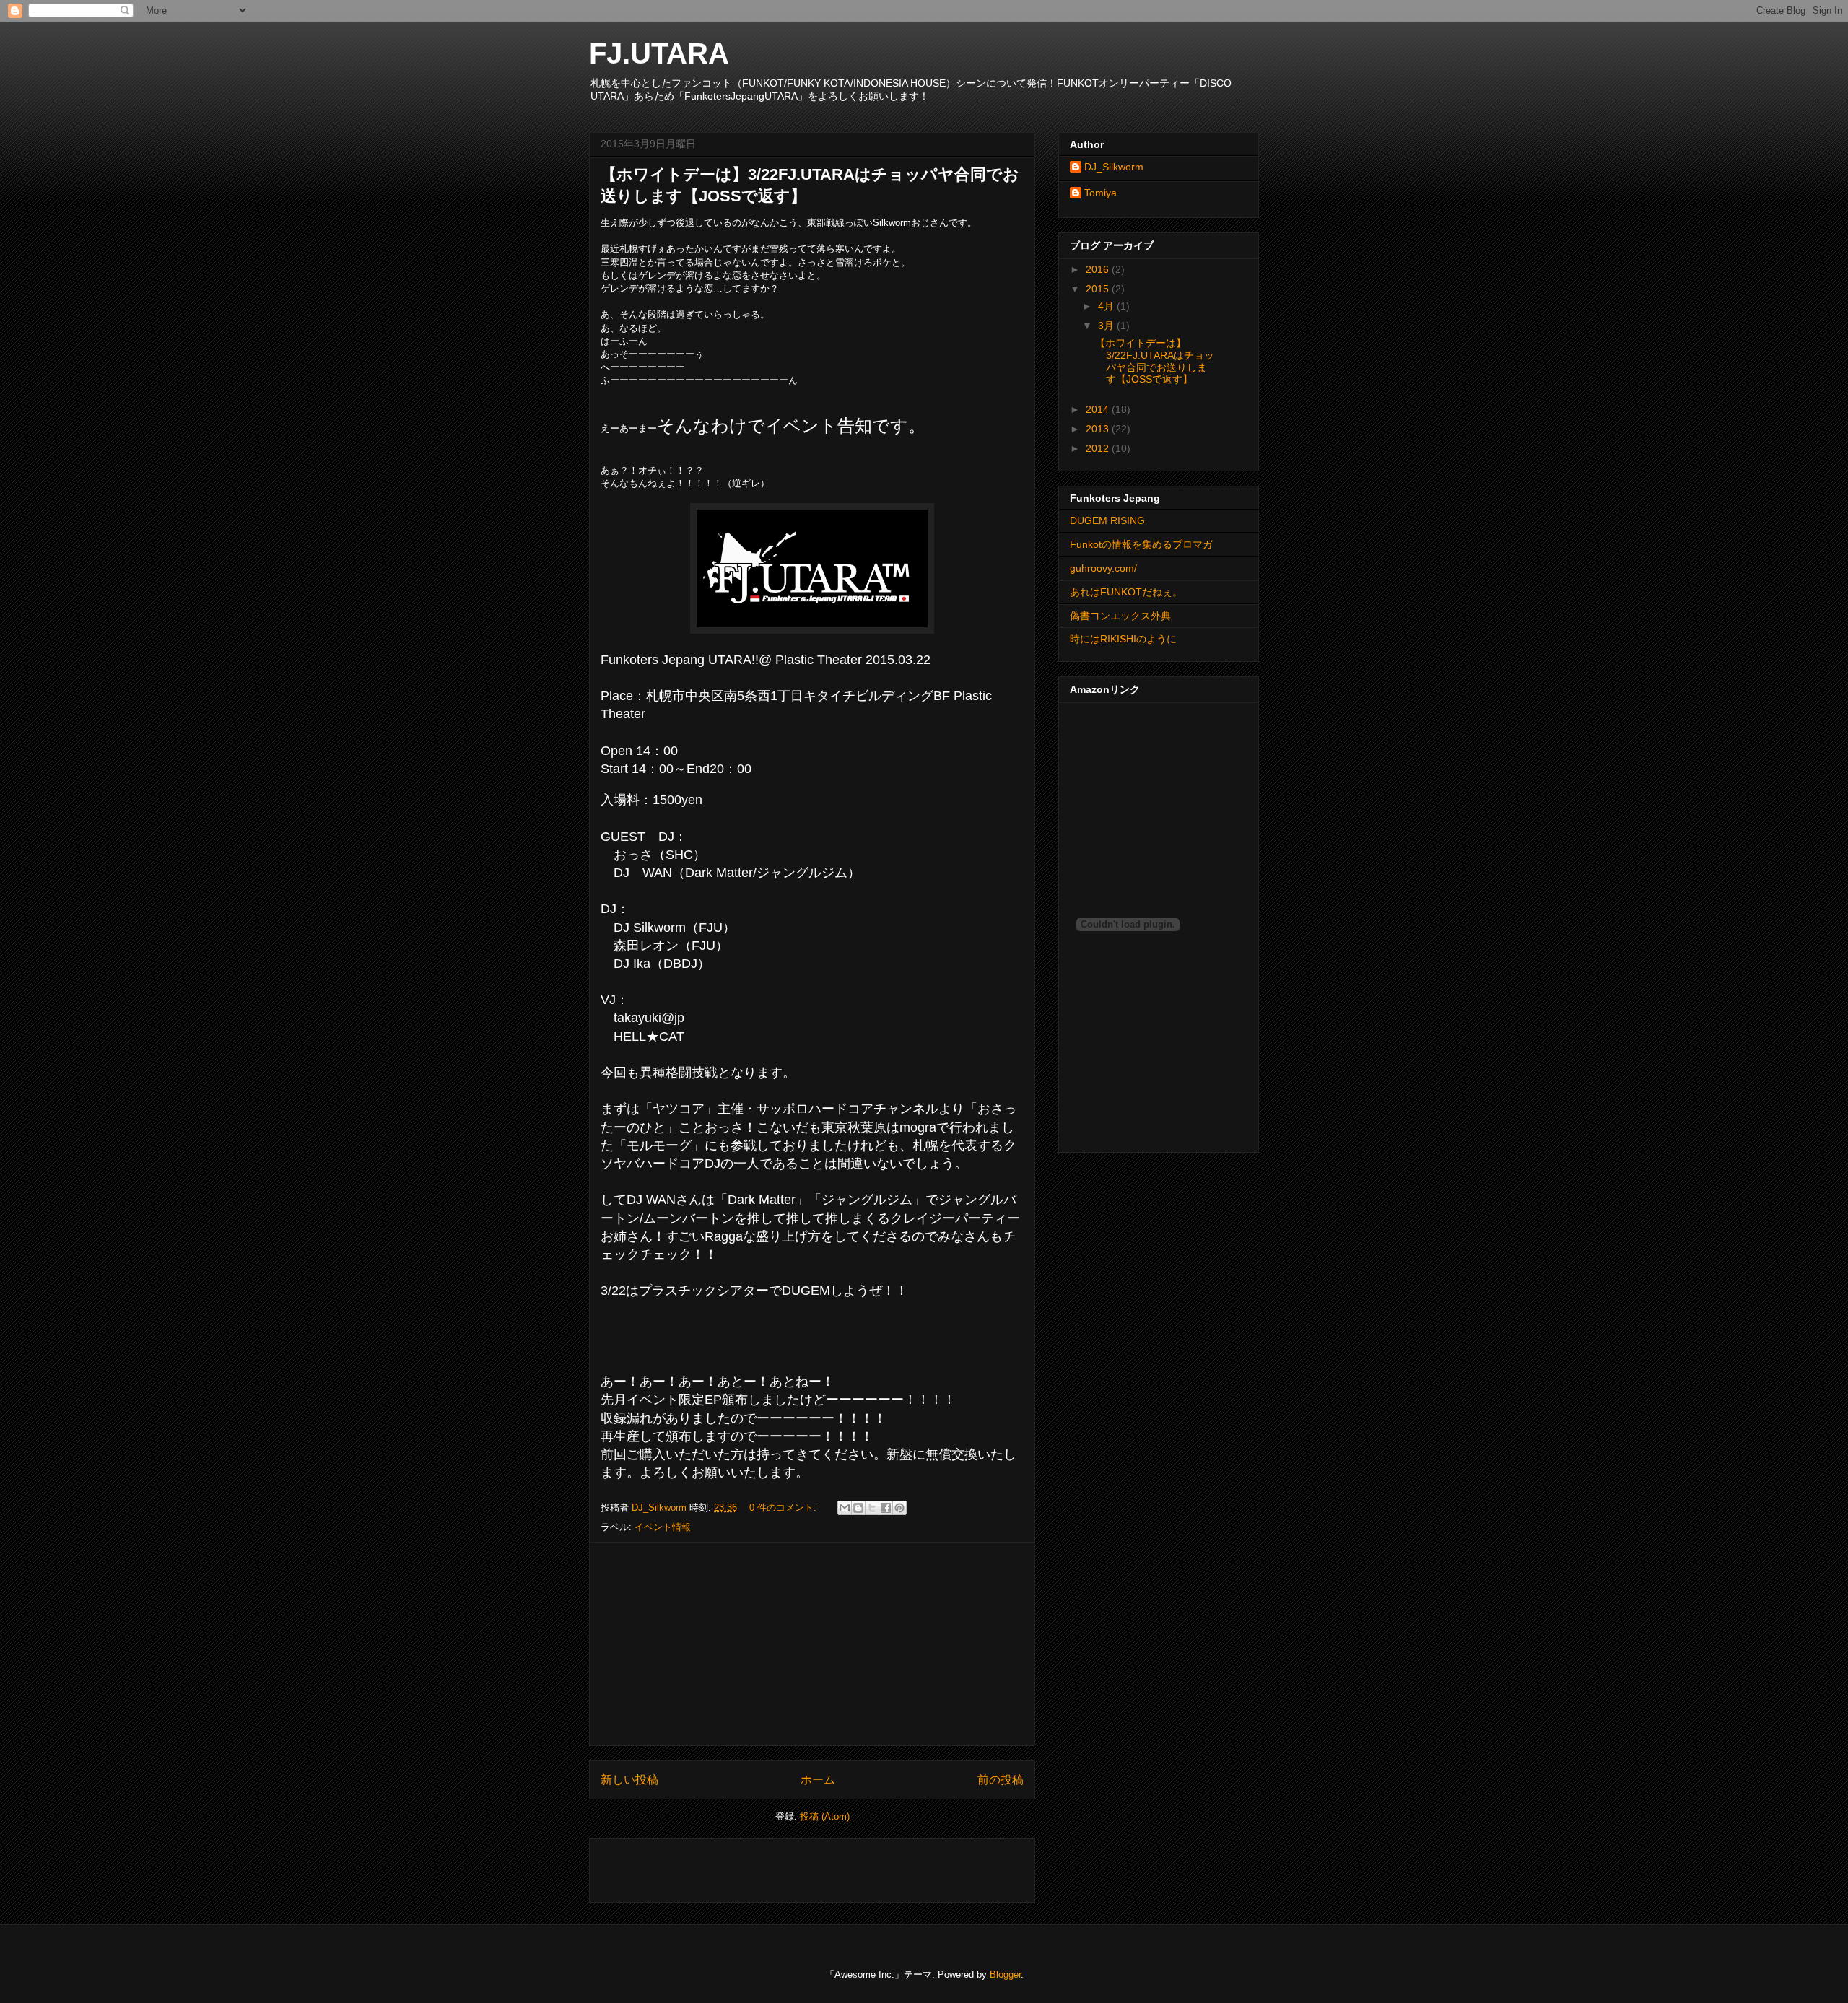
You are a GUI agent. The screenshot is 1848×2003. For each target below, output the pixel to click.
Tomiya (1100, 193)
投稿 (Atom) (825, 1816)
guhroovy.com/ (1103, 568)
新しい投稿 (629, 1780)
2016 (1099, 269)
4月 (1107, 306)
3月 (1107, 326)
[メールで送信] (845, 1508)
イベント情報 (663, 1527)
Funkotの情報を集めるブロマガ (1141, 544)
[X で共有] (872, 1508)
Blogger (1005, 1974)
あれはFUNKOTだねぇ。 (1126, 592)
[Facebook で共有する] (886, 1508)
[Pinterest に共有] (899, 1508)
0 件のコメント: (784, 1507)
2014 (1099, 409)
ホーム (818, 1780)
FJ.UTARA (659, 53)
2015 (1099, 289)
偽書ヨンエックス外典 (1120, 616)
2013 (1099, 429)
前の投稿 (1001, 1780)
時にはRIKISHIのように (1123, 639)
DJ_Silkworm (1114, 167)
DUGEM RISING (1107, 520)
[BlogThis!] (858, 1508)
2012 (1099, 448)
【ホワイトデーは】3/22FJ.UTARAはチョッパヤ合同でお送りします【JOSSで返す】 (1155, 361)
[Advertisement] (812, 1644)
